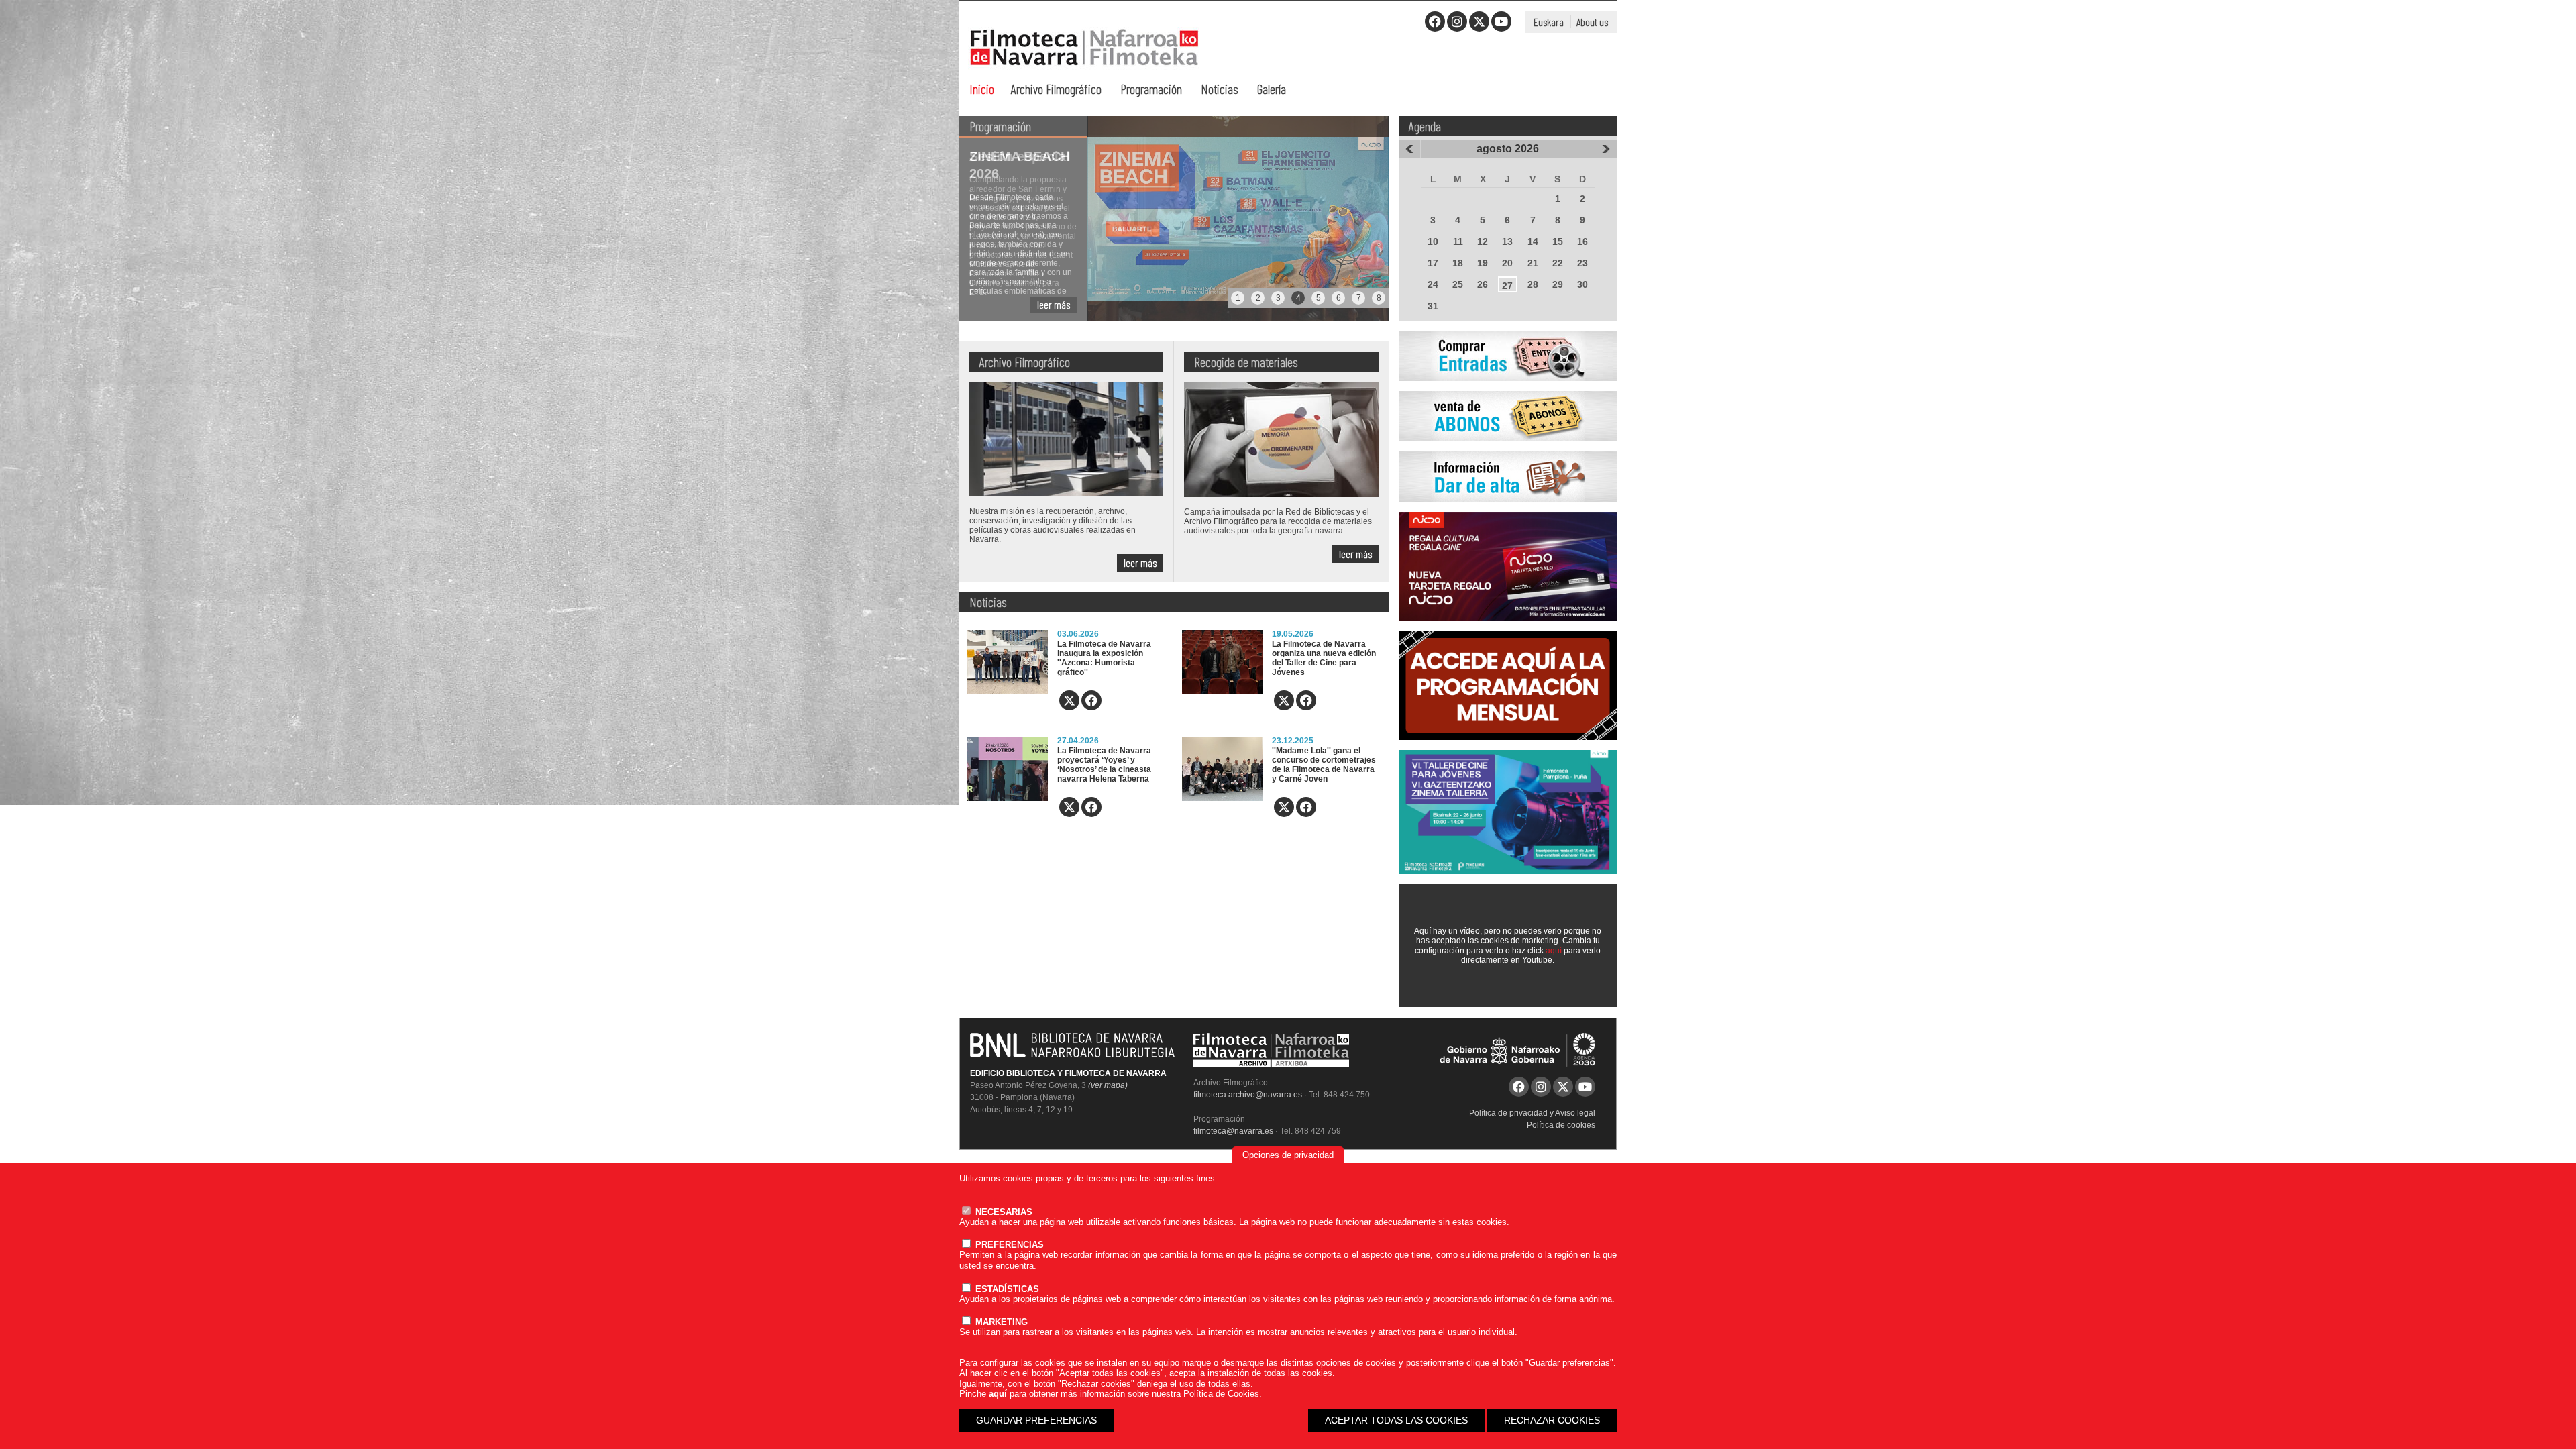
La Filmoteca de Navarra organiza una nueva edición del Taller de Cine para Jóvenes (1324, 658)
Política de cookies (1561, 1125)
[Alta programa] (1508, 509)
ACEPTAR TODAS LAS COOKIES (1396, 1420)
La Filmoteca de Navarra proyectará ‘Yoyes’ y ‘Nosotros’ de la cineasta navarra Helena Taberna (1104, 765)
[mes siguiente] (1606, 149)
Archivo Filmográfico (1056, 90)
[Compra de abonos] (1508, 449)
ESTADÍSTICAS (1006, 1289)
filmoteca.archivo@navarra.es (1248, 1095)
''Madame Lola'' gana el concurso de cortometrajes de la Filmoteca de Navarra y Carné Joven (1324, 765)
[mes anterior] (1409, 149)
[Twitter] (1479, 21)
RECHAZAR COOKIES (1552, 1420)
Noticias (1220, 90)
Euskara (1549, 22)
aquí (1554, 951)
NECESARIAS (1003, 1212)
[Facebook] (1435, 21)
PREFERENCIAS (1008, 1245)
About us (1592, 22)
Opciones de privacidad (1288, 1155)
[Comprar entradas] (1508, 388)
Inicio (982, 90)
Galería (1272, 90)
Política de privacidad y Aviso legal (1532, 1113)
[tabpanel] (1174, 219)
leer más (1054, 304)
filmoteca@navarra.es (1233, 1131)
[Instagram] (1457, 21)
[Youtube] (1501, 21)
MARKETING (1000, 1322)
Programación (1151, 90)
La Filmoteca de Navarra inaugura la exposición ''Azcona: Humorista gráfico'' (1104, 658)
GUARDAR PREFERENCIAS (1036, 1420)
